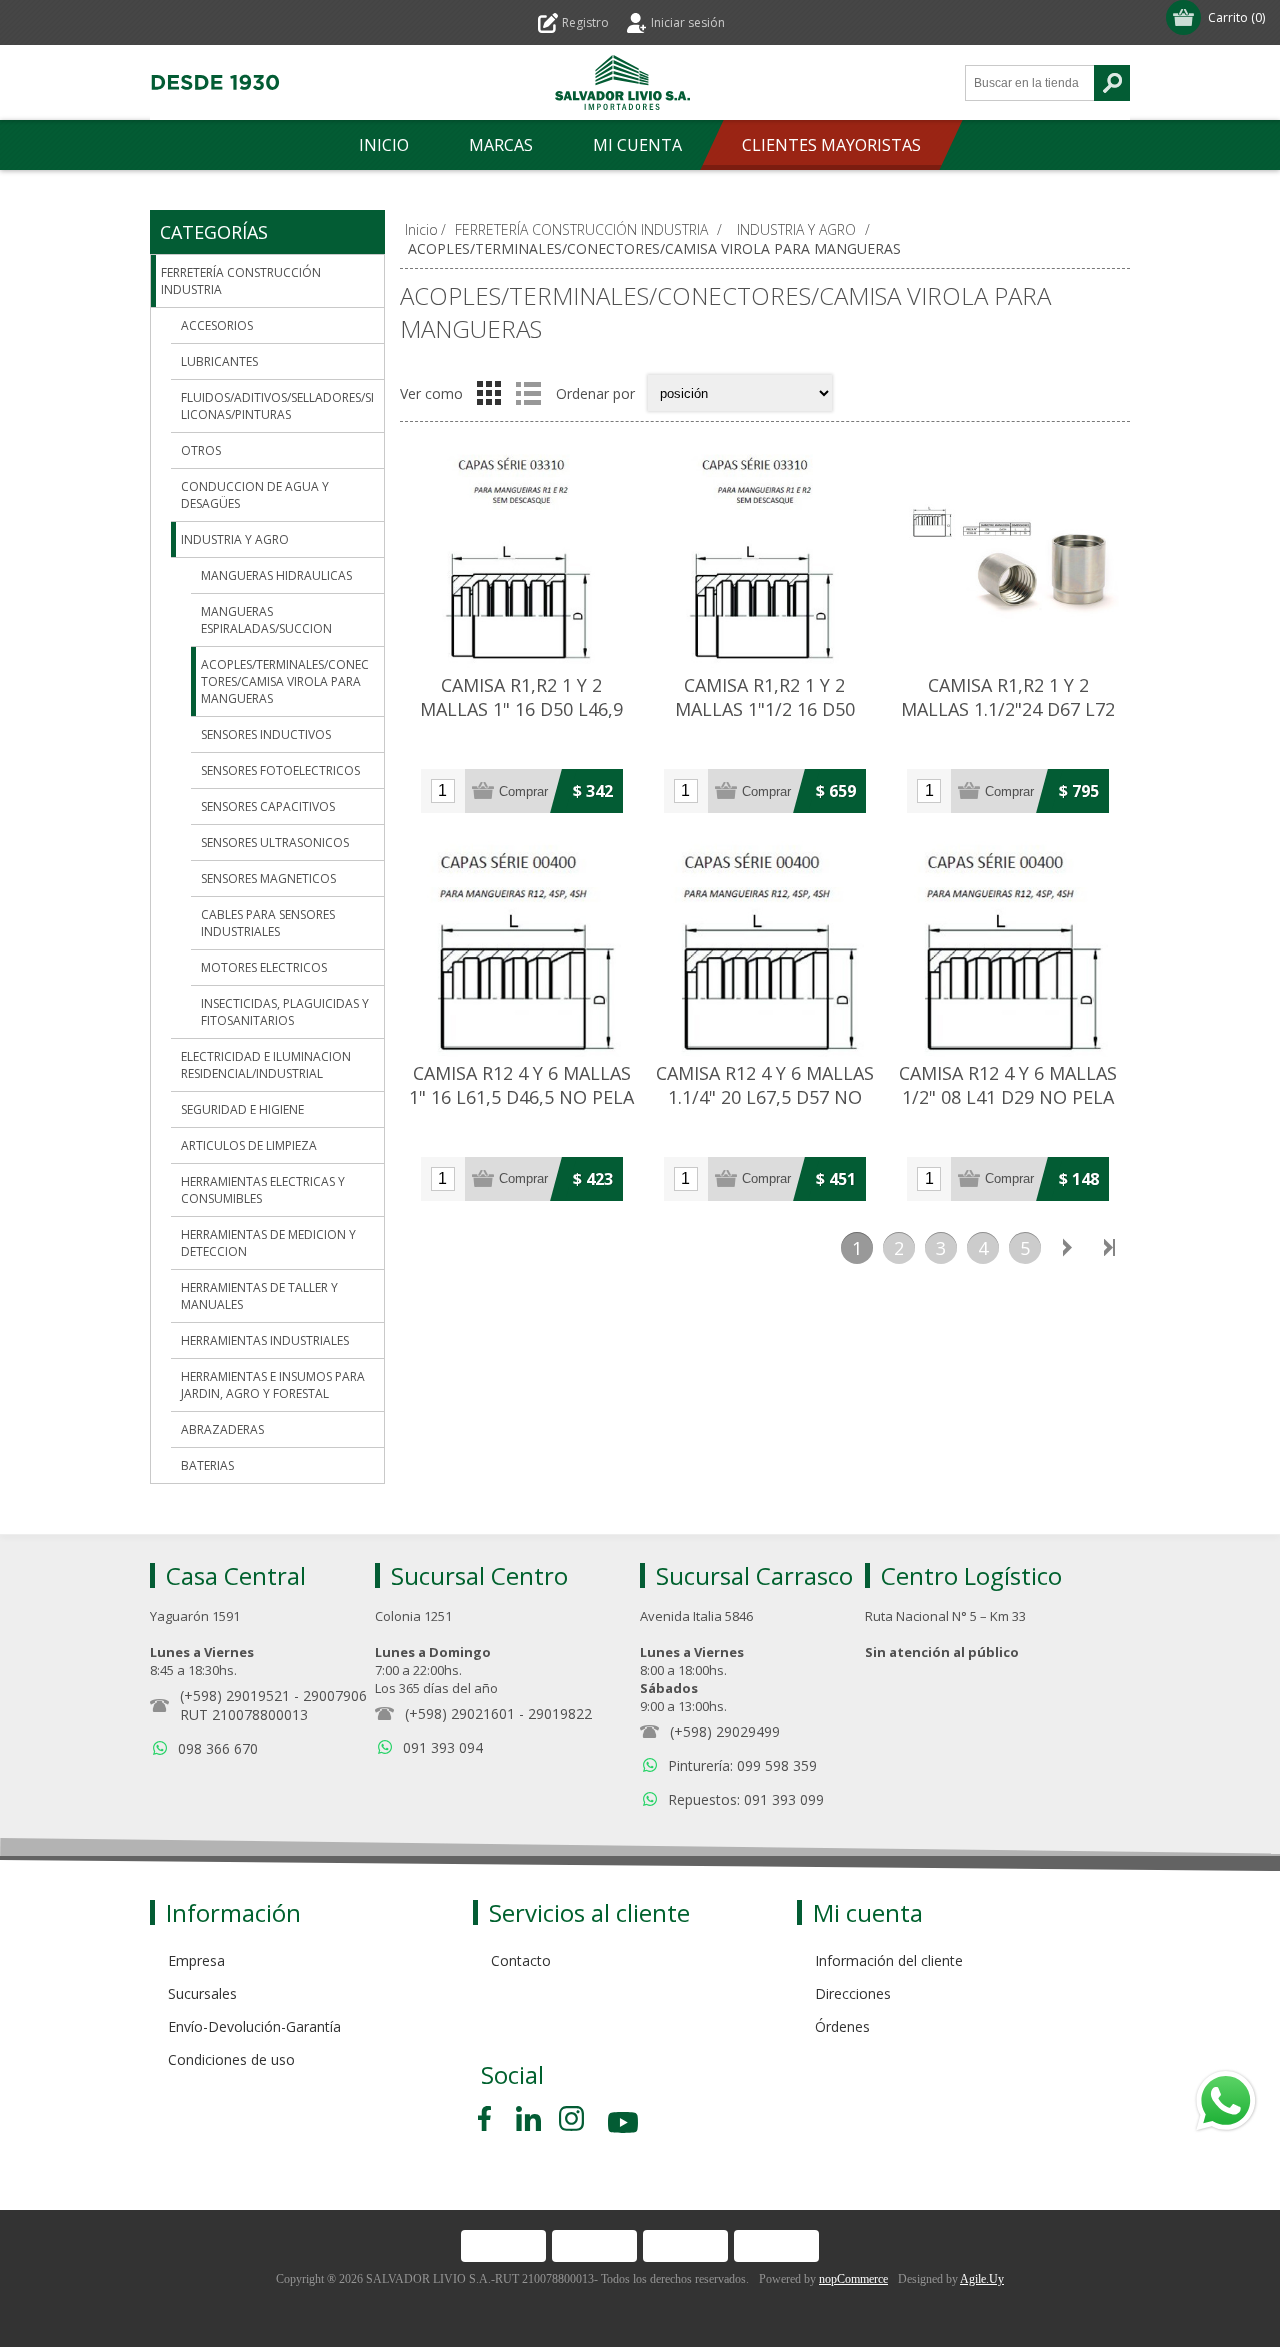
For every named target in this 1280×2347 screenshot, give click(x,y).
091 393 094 (443, 1747)
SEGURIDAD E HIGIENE (242, 1109)
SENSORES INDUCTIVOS (266, 734)
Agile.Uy (982, 2279)
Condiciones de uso (231, 2059)
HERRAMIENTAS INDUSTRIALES (265, 1340)
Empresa (196, 1960)
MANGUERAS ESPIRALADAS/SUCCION (266, 620)
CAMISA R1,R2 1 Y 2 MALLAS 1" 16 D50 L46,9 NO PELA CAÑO (521, 709)
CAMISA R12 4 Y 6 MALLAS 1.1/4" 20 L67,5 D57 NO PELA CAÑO (765, 1097)
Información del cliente (889, 1960)
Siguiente (1067, 1248)
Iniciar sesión (688, 22)
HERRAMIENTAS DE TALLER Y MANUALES (259, 1296)
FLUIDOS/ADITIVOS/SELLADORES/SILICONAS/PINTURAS (277, 406)
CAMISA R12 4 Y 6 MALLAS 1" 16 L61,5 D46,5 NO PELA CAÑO (521, 1097)
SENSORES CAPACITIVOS (268, 806)
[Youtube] (625, 2125)
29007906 (335, 1695)
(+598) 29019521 (235, 1695)
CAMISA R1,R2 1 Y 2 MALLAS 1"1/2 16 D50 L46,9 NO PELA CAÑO (765, 709)
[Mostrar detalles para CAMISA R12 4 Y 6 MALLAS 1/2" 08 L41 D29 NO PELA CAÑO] (1008, 945)
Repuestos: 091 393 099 (746, 1799)
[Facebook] (488, 2118)
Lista (528, 393)
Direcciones (853, 1993)
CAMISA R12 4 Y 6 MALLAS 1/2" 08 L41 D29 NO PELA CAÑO (1008, 1097)
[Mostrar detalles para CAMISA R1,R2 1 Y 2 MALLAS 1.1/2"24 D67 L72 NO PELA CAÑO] (1008, 558)
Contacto (521, 1960)
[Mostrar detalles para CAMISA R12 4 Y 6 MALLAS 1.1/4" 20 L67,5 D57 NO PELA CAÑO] (764, 945)
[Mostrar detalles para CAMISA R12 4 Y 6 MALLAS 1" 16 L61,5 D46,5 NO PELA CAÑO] (521, 945)
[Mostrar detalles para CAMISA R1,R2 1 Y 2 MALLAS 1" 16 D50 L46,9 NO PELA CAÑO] (521, 558)
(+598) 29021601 (460, 1713)
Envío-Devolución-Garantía (254, 2026)
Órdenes (842, 2026)
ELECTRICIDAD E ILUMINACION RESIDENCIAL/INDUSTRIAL (266, 1065)
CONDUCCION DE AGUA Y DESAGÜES (255, 495)
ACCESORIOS (217, 325)
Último (1109, 1248)
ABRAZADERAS (222, 1429)
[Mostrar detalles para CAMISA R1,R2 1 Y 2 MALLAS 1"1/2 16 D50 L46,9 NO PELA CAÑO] (764, 558)
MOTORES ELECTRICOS (264, 967)
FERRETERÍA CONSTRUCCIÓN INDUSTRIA (241, 281)
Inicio (421, 229)
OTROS (201, 450)
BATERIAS (207, 1465)
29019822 (560, 1713)
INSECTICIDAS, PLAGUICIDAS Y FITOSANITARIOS (285, 1012)
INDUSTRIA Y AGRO (235, 539)
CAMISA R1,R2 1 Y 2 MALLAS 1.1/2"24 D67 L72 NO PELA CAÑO (1008, 709)
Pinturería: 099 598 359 (742, 1765)
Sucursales (202, 1993)
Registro (585, 22)
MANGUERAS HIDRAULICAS (276, 575)
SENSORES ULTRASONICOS (275, 842)
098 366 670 (218, 1748)
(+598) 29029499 (725, 1731)
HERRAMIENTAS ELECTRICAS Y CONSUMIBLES (263, 1190)
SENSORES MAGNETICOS (268, 878)
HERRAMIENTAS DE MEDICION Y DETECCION (268, 1243)
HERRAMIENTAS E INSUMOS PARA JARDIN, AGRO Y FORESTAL (273, 1385)
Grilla (489, 393)
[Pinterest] (528, 2118)
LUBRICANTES (219, 361)
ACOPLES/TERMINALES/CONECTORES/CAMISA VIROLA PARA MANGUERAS (285, 681)
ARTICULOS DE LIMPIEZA (249, 1145)
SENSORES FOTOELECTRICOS (280, 770)
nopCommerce (853, 2279)
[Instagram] (571, 2118)
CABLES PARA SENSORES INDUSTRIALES (268, 923)
